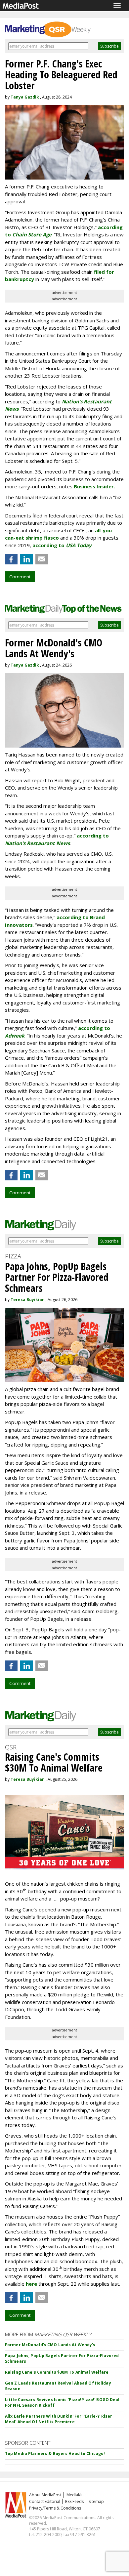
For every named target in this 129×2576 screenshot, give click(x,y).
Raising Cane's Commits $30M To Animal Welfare (57, 2372)
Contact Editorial (45, 2501)
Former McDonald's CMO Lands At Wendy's (50, 2345)
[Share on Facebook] (11, 559)
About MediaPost (45, 2495)
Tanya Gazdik (25, 97)
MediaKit (75, 2495)
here (31, 2284)
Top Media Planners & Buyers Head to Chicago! (55, 2453)
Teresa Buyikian (28, 1300)
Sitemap (96, 2501)
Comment (20, 577)
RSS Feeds (74, 2501)
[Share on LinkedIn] (26, 559)
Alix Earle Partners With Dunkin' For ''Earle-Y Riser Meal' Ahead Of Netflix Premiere (59, 2419)
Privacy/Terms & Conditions (55, 2508)
